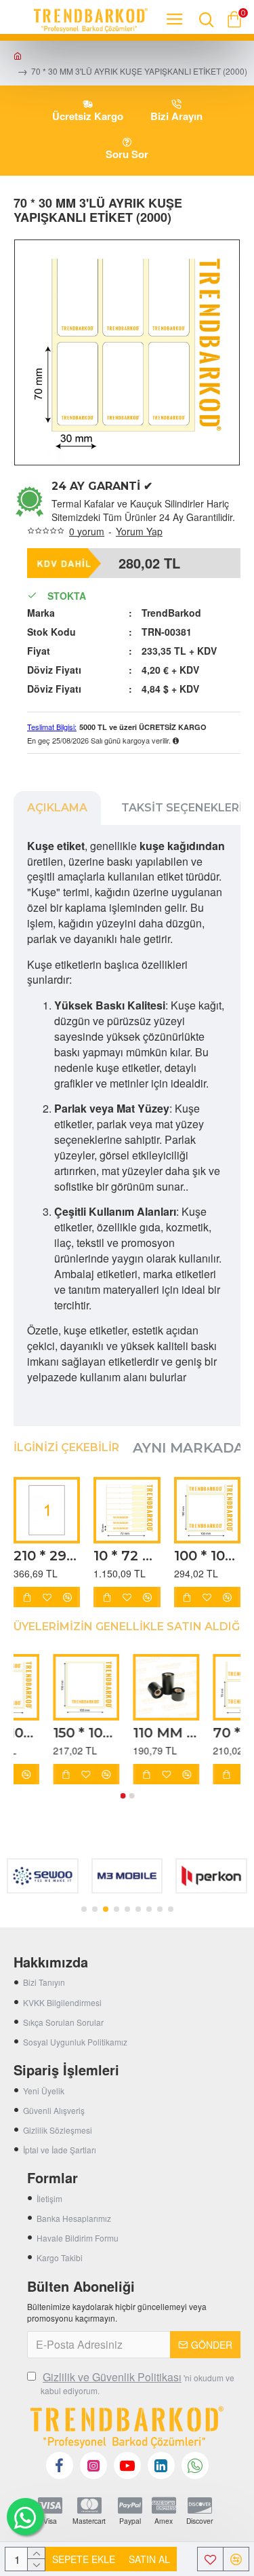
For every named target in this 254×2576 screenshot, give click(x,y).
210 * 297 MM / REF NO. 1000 (47, 1556)
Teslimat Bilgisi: (52, 727)
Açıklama (57, 808)
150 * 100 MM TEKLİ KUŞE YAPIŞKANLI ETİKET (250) (196, 1733)
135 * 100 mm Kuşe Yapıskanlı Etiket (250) (35, 1733)
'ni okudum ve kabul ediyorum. (137, 2383)
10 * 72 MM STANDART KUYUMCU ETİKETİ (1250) (127, 1556)
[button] (123, 1796)
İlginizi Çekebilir (66, 1447)
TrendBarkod (171, 613)
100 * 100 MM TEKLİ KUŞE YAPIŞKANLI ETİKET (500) (207, 1556)
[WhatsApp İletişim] (25, 2517)
